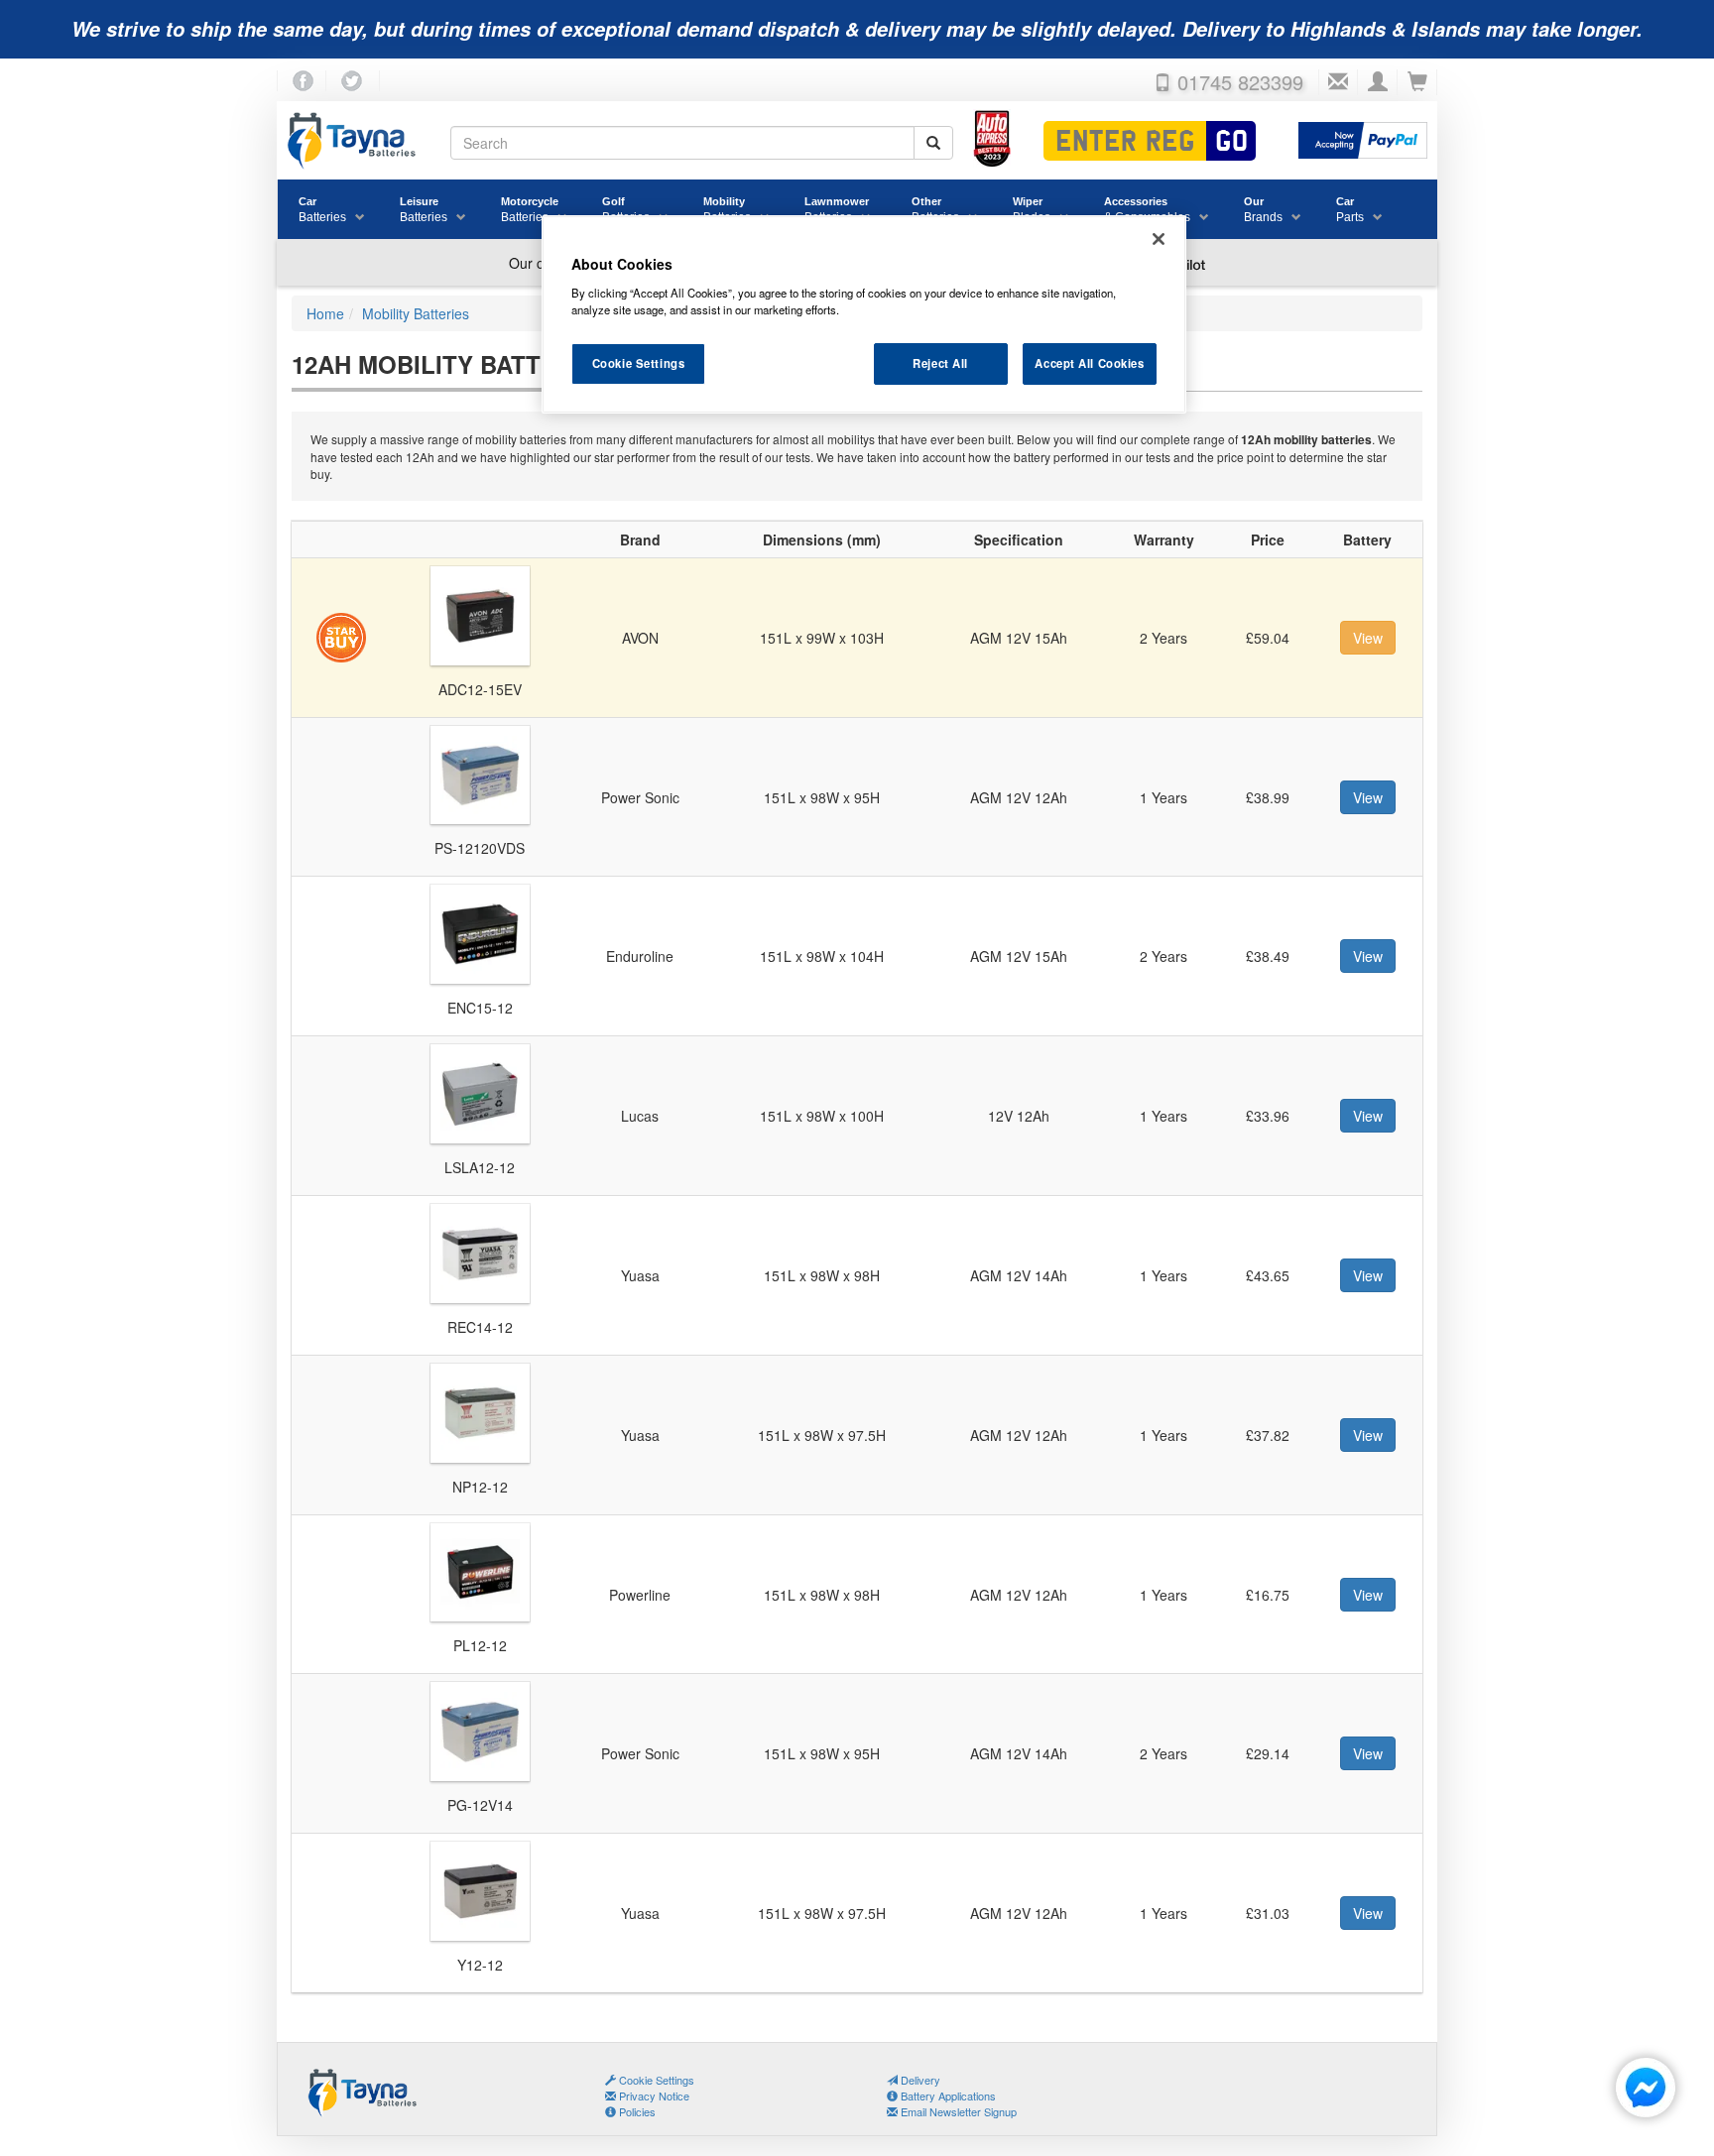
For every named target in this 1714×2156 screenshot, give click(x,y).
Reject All (940, 363)
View (1368, 638)
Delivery (919, 2080)
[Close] (1159, 239)
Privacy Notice (653, 2096)
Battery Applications (947, 2096)
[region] (864, 314)
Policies (636, 2111)
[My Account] (1378, 82)
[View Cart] (1417, 82)
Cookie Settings (639, 363)
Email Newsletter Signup (957, 2111)
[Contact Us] (1338, 82)
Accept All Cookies (1089, 363)
